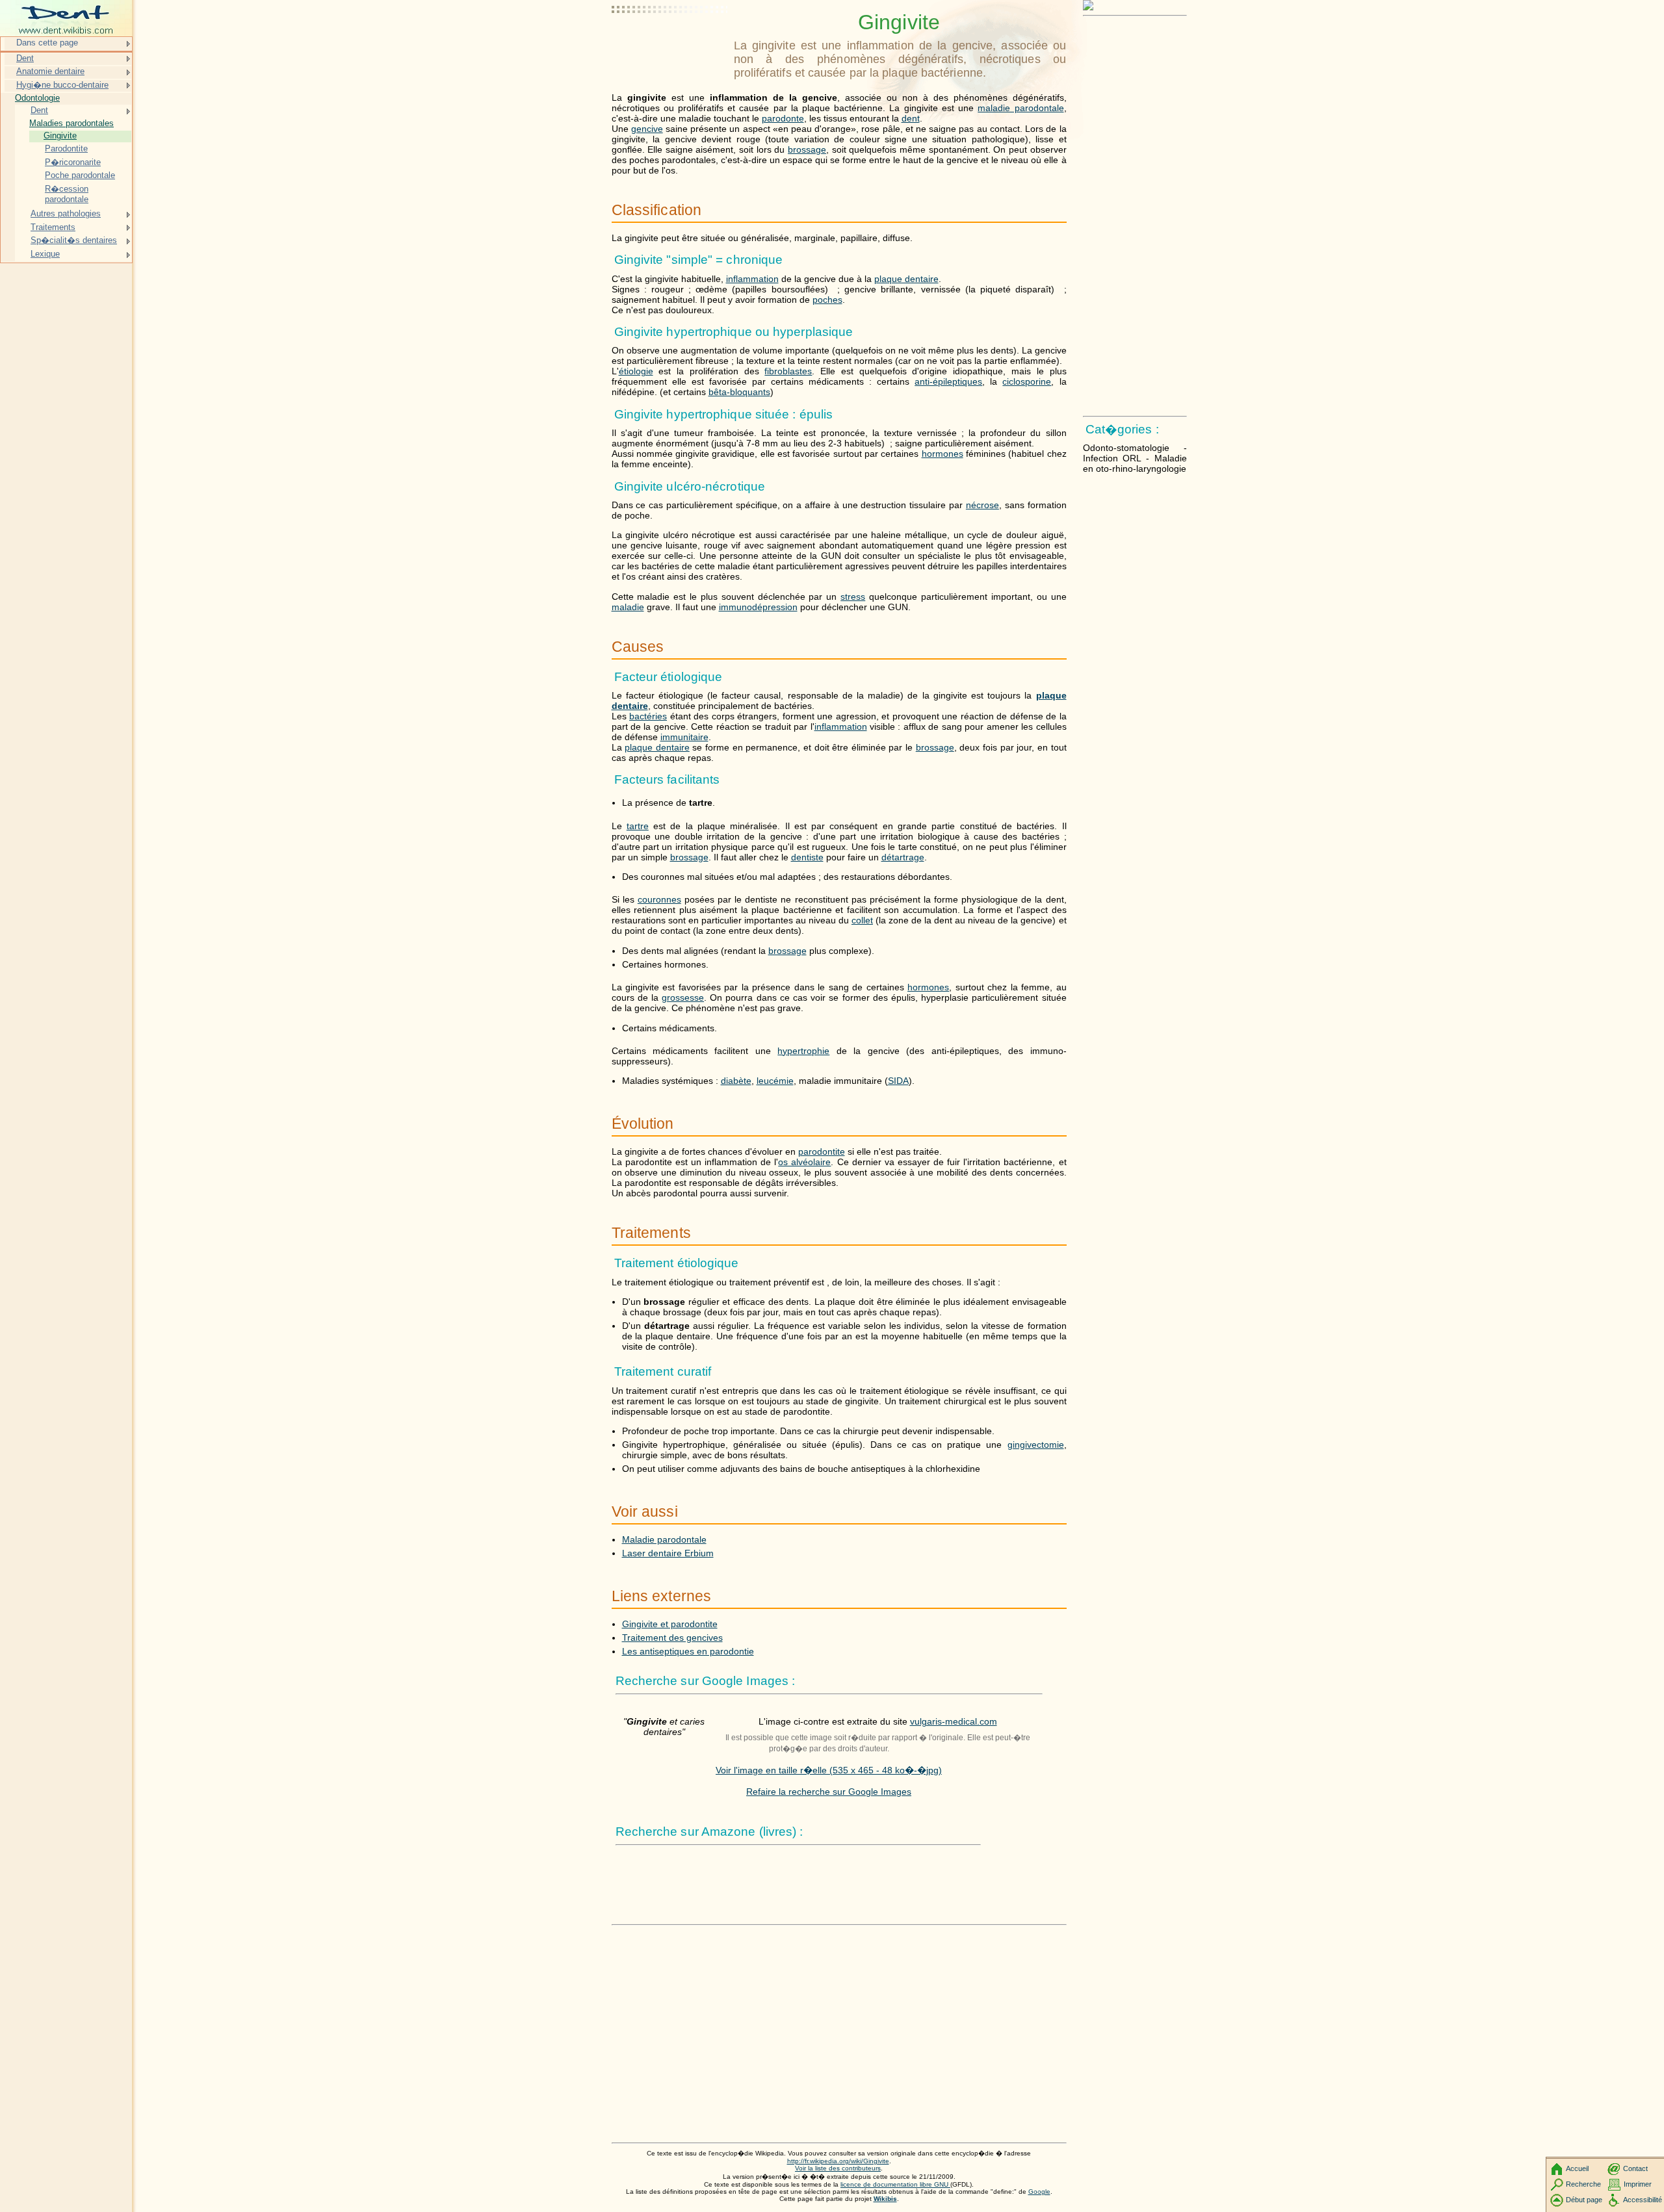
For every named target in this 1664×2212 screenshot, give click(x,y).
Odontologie (37, 98)
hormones (942, 454)
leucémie (775, 1081)
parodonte (783, 118)
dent (911, 118)
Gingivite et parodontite (670, 1624)
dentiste (807, 857)
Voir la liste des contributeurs (838, 2168)
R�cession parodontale (67, 194)
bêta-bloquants (739, 392)
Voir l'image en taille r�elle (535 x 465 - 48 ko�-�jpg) (829, 1770)
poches (827, 300)
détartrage (903, 857)
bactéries (648, 716)
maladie (628, 607)
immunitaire (684, 737)
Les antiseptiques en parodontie (688, 1651)
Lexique (45, 254)
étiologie (636, 371)
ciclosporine (1027, 381)
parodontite (822, 1151)
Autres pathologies (66, 213)
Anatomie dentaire (50, 71)
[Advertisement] (670, 42)
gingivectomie (1036, 1445)
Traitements (53, 227)
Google (1039, 2192)
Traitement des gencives (672, 1638)
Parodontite (66, 148)
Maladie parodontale (664, 1539)
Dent (25, 58)
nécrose (982, 505)
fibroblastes (788, 371)
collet (862, 920)
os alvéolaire (804, 1162)
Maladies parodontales (71, 123)
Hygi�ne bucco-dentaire (62, 85)
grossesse (683, 997)
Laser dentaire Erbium (668, 1553)
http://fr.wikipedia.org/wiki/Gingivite (838, 2161)
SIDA (898, 1081)
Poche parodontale (80, 175)
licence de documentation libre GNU (895, 2184)
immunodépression (758, 607)
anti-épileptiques (948, 381)
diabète (736, 1081)
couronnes (659, 899)
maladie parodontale (1020, 108)
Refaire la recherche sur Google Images (829, 1792)
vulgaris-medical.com (954, 1721)
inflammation (752, 279)
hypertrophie (803, 1051)
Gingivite (60, 135)
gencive (647, 129)
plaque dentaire (906, 279)
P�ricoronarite (73, 162)
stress (853, 597)
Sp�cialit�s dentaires (74, 240)
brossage (807, 149)
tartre (638, 826)
